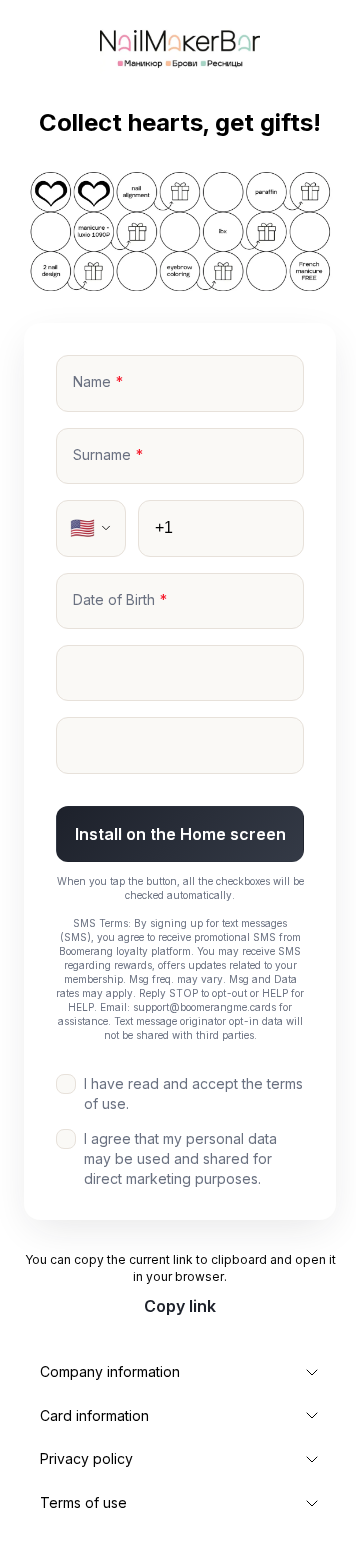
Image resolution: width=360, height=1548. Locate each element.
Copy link (180, 1306)
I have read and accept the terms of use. (193, 1093)
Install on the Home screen (180, 834)
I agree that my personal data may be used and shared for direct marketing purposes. (180, 1158)
